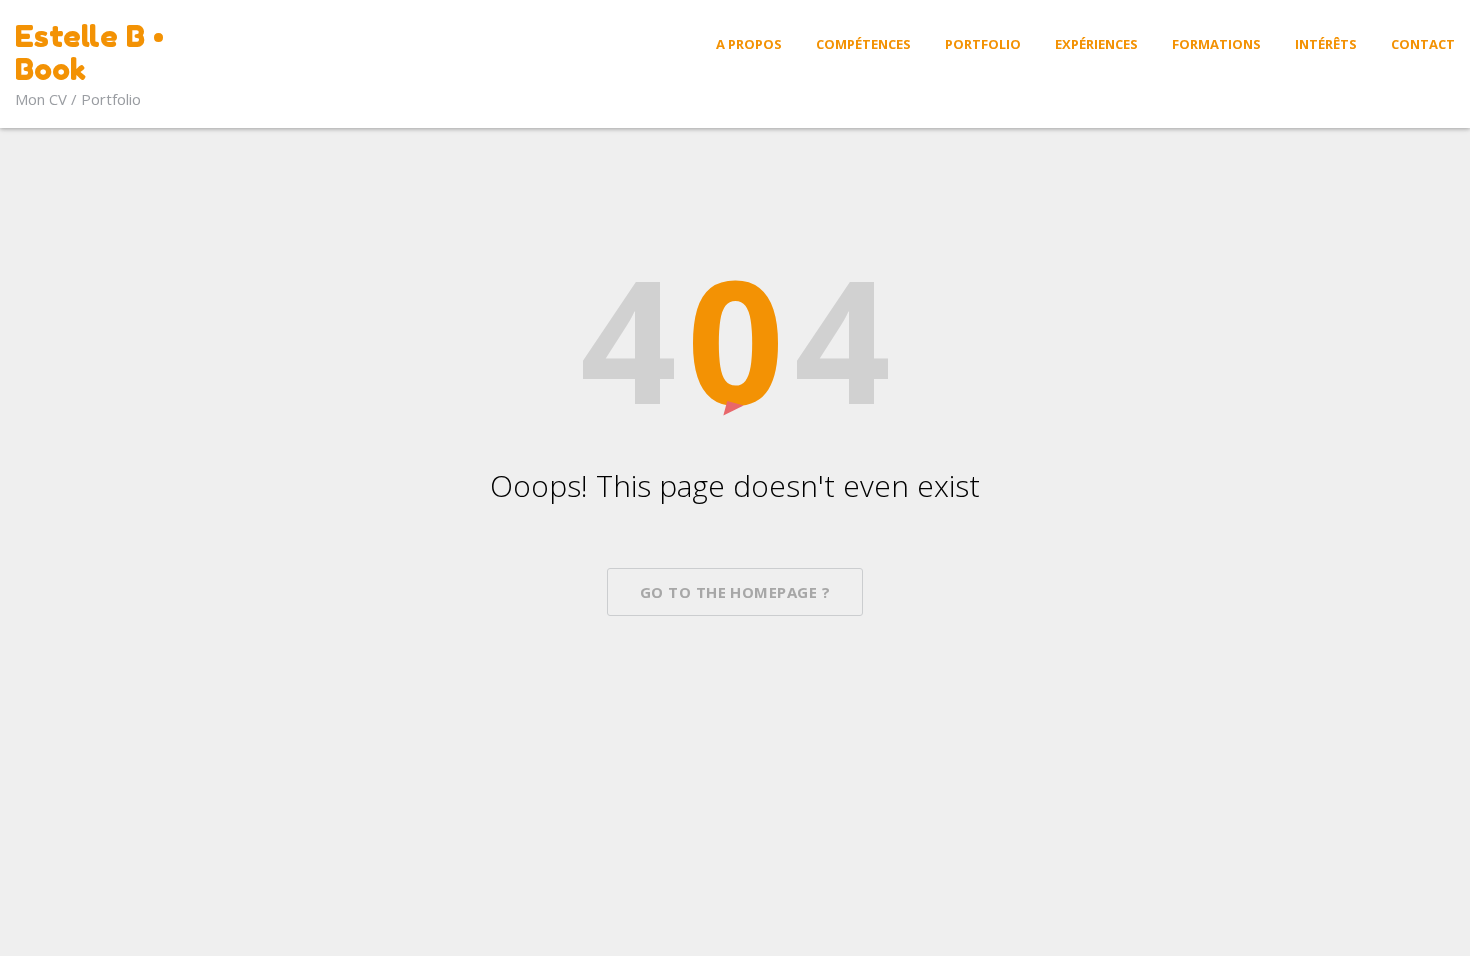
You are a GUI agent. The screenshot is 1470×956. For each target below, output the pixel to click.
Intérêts (1326, 44)
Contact (1423, 44)
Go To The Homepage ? (735, 592)
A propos (749, 44)
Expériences (1096, 44)
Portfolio (983, 44)
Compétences (863, 44)
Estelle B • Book (89, 52)
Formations (1216, 44)
